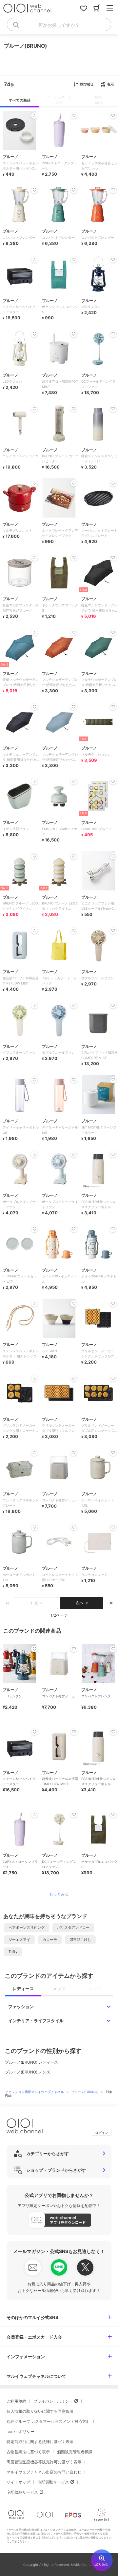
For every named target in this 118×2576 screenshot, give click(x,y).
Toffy (13, 1952)
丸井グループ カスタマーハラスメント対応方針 (48, 2421)
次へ (80, 1603)
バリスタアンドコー (73, 1928)
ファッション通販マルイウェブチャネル (35, 2092)
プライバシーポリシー (53, 2401)
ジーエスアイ (19, 1940)
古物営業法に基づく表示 (28, 2452)
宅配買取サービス (53, 2482)
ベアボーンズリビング (27, 1928)
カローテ (50, 1940)
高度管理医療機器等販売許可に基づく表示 (44, 2462)
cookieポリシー (20, 2432)
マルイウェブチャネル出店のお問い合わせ (44, 2472)
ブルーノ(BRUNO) (85, 2092)
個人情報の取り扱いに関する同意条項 (40, 2411)
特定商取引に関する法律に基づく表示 (40, 2442)
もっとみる (59, 1894)
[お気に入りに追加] (34, 1649)
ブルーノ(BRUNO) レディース (31, 2062)
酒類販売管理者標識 (75, 2452)
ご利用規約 (16, 2401)
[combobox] (59, 24)
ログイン (102, 2133)
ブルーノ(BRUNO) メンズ (28, 2072)
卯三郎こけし (80, 1940)
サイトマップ (18, 2482)
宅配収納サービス (22, 2492)
